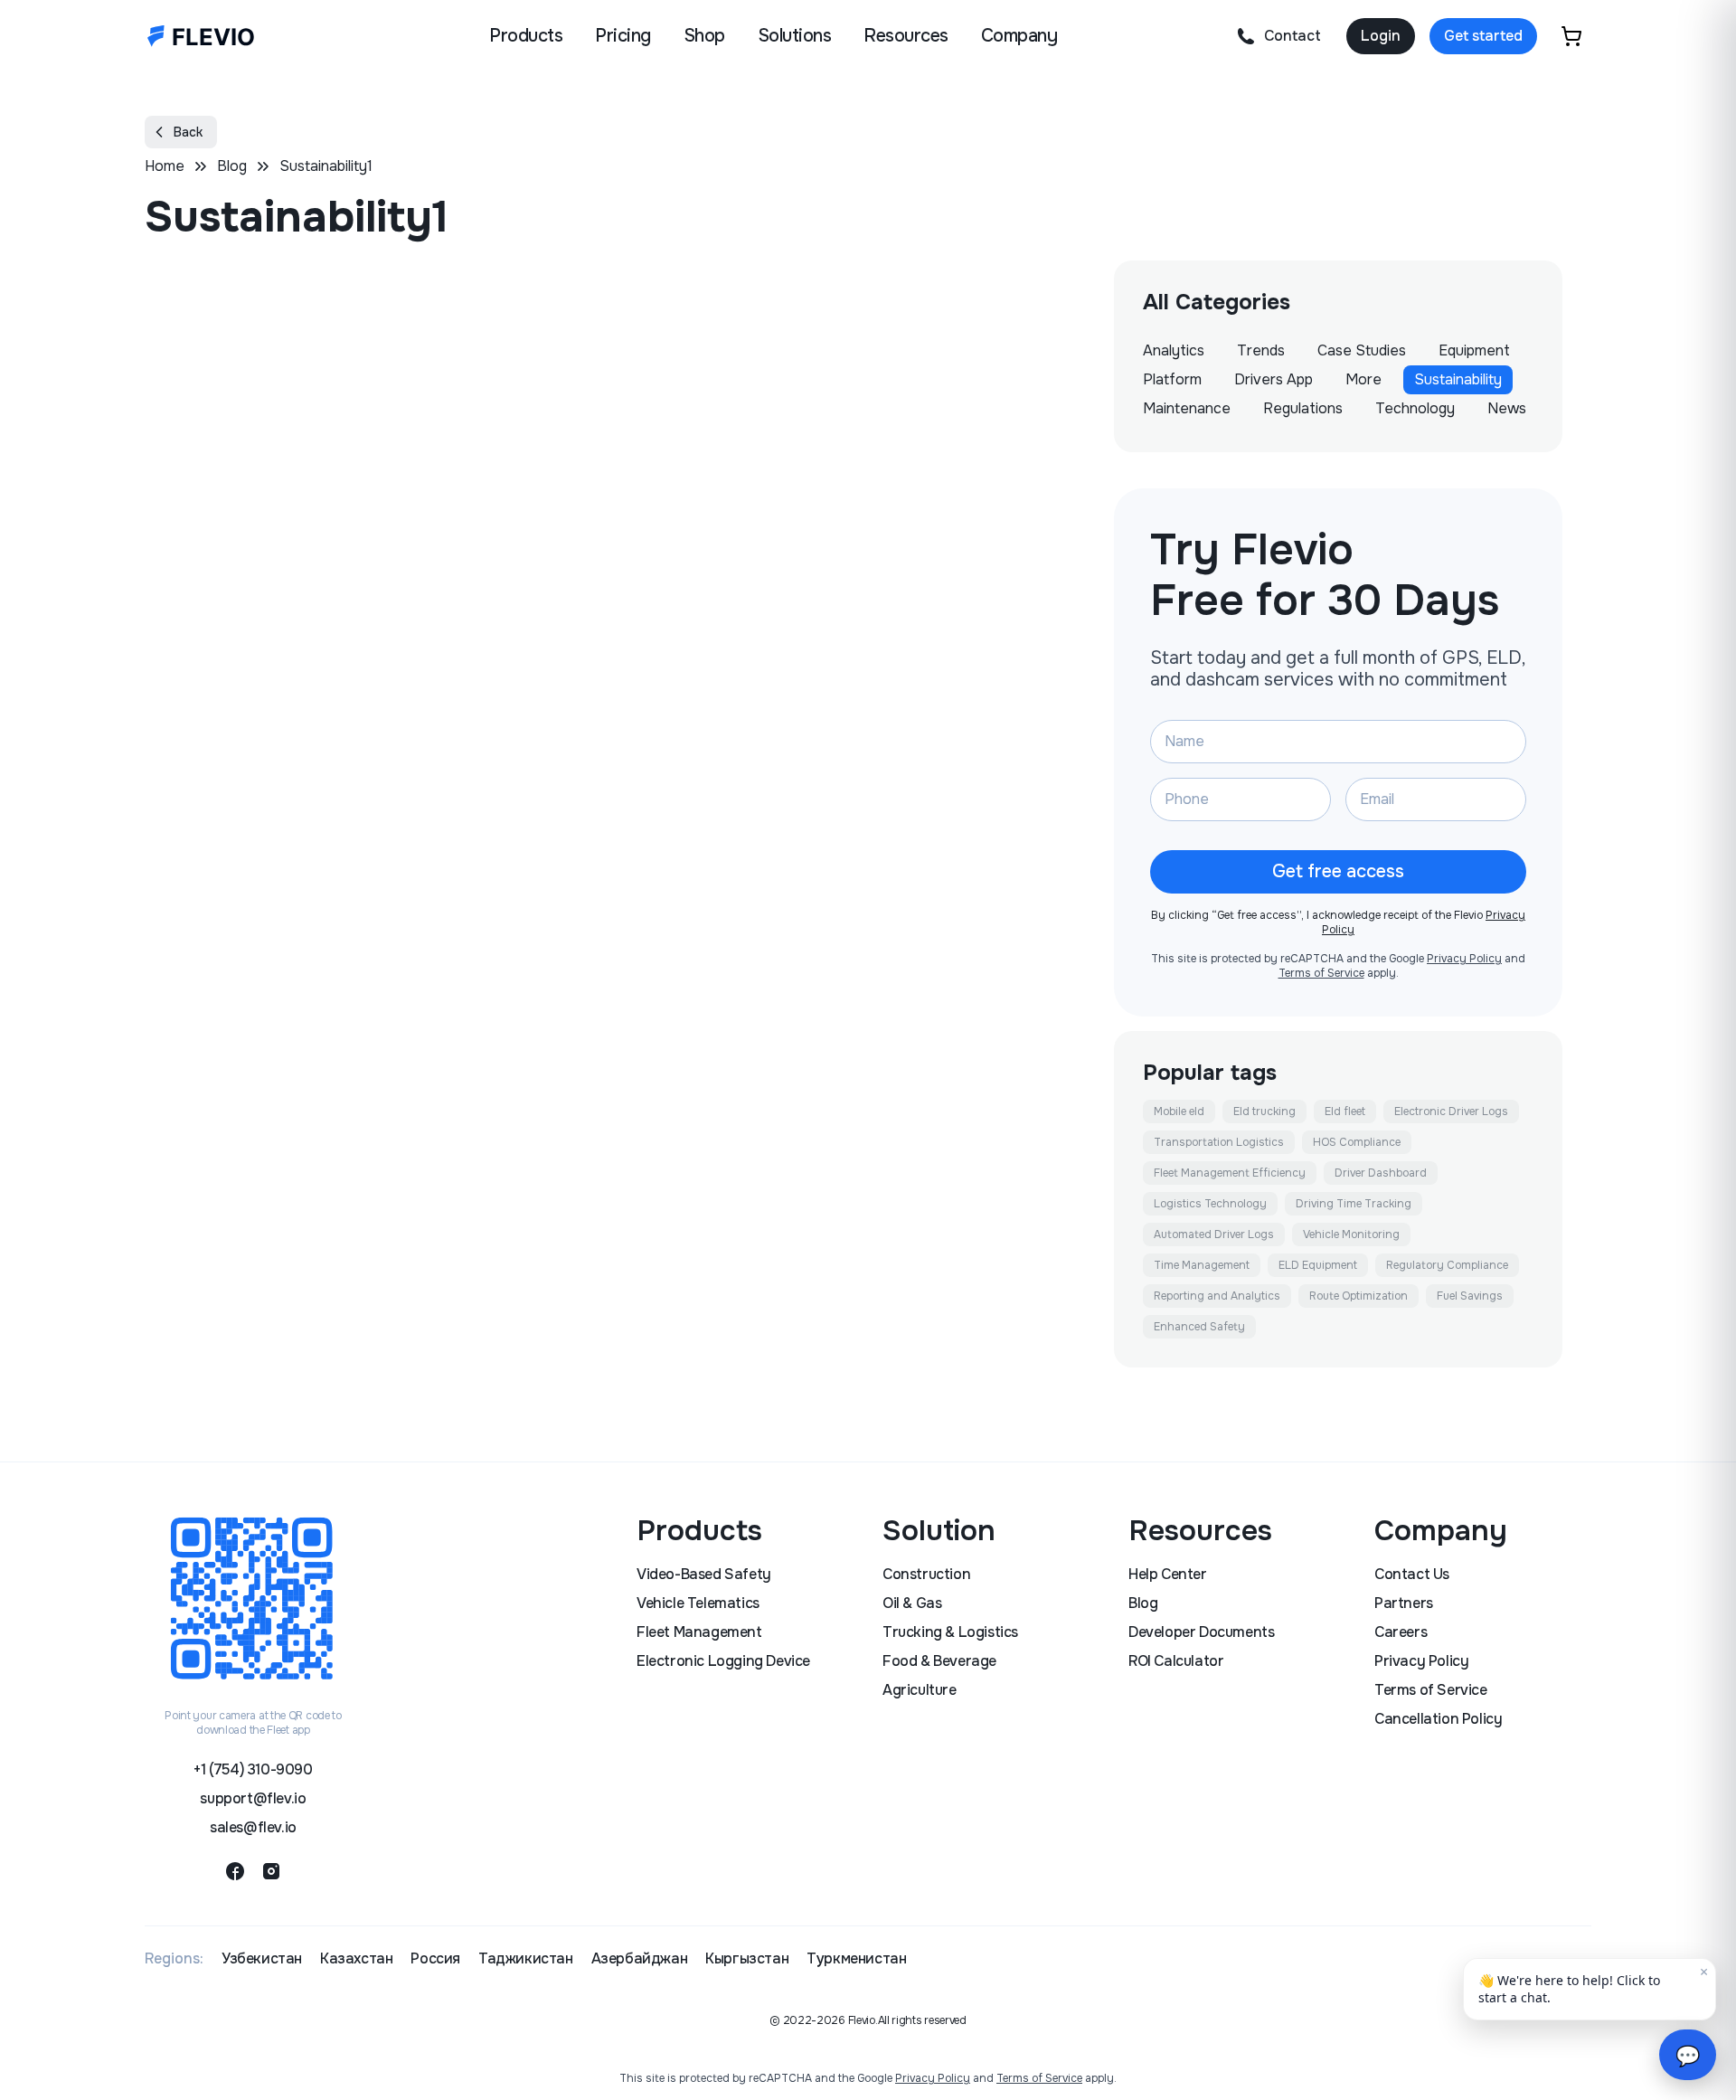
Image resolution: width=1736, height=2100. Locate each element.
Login (1381, 36)
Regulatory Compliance (1447, 1265)
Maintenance (1187, 408)
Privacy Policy (1464, 959)
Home (165, 166)
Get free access (1338, 871)
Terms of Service (1321, 973)
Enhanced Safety (1199, 1327)
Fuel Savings (1470, 1296)
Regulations (1303, 408)
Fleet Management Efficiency (1230, 1173)
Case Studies (1362, 350)
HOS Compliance (1357, 1142)
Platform (1172, 379)
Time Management (1202, 1265)
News (1507, 408)
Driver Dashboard (1381, 1173)
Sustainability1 (326, 166)
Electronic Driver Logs (1451, 1111)
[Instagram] (271, 1871)
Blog (232, 166)
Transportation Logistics (1219, 1142)
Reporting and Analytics (1217, 1296)
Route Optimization (1359, 1296)
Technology (1415, 408)
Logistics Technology (1210, 1204)
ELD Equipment (1318, 1265)
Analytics (1174, 350)
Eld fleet (1345, 1111)
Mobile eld (1179, 1111)
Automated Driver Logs (1214, 1234)
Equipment (1474, 350)
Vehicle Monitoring (1351, 1234)
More (1363, 379)
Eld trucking (1264, 1111)
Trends (1261, 350)
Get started (1483, 36)
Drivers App (1274, 379)
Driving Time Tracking (1354, 1204)
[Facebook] (235, 1871)
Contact (1293, 36)
